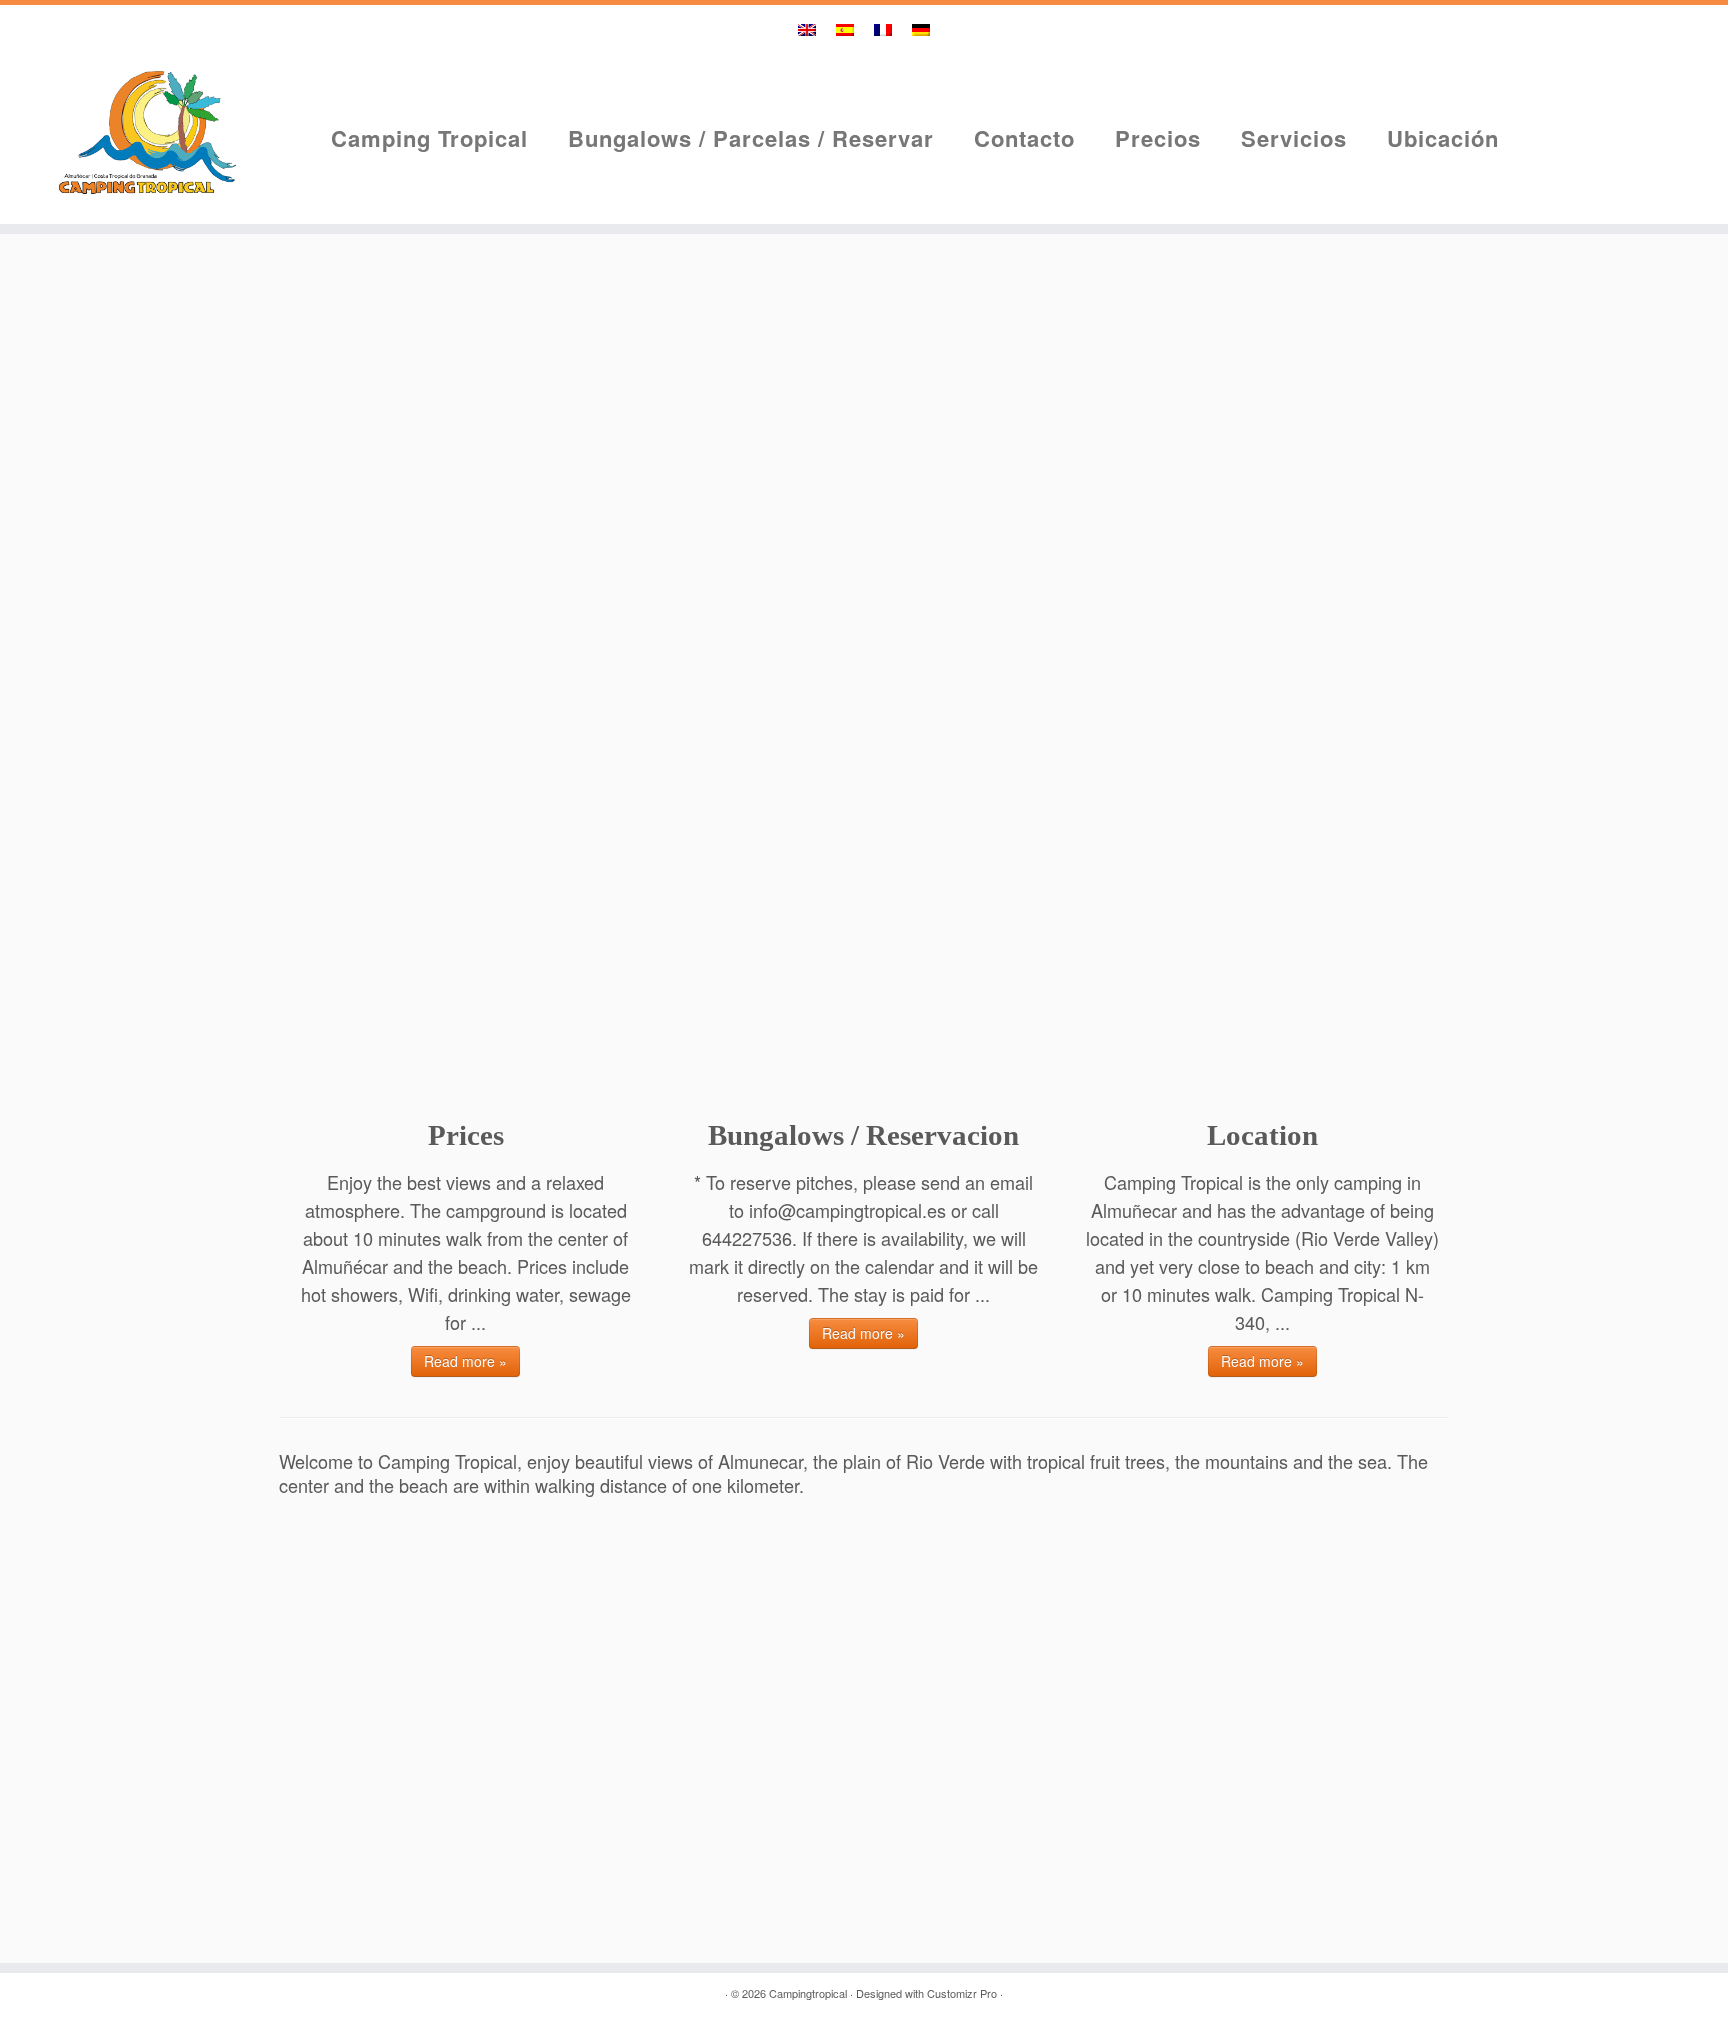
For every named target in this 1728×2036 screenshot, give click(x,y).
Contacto (1024, 138)
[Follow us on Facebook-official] (1638, 180)
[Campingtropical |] (144, 129)
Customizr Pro (962, 1993)
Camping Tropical (429, 138)
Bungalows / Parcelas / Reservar (751, 138)
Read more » (465, 1361)
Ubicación (1443, 138)
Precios (1158, 138)
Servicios (1294, 138)
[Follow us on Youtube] (1638, 139)
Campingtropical (808, 1993)
